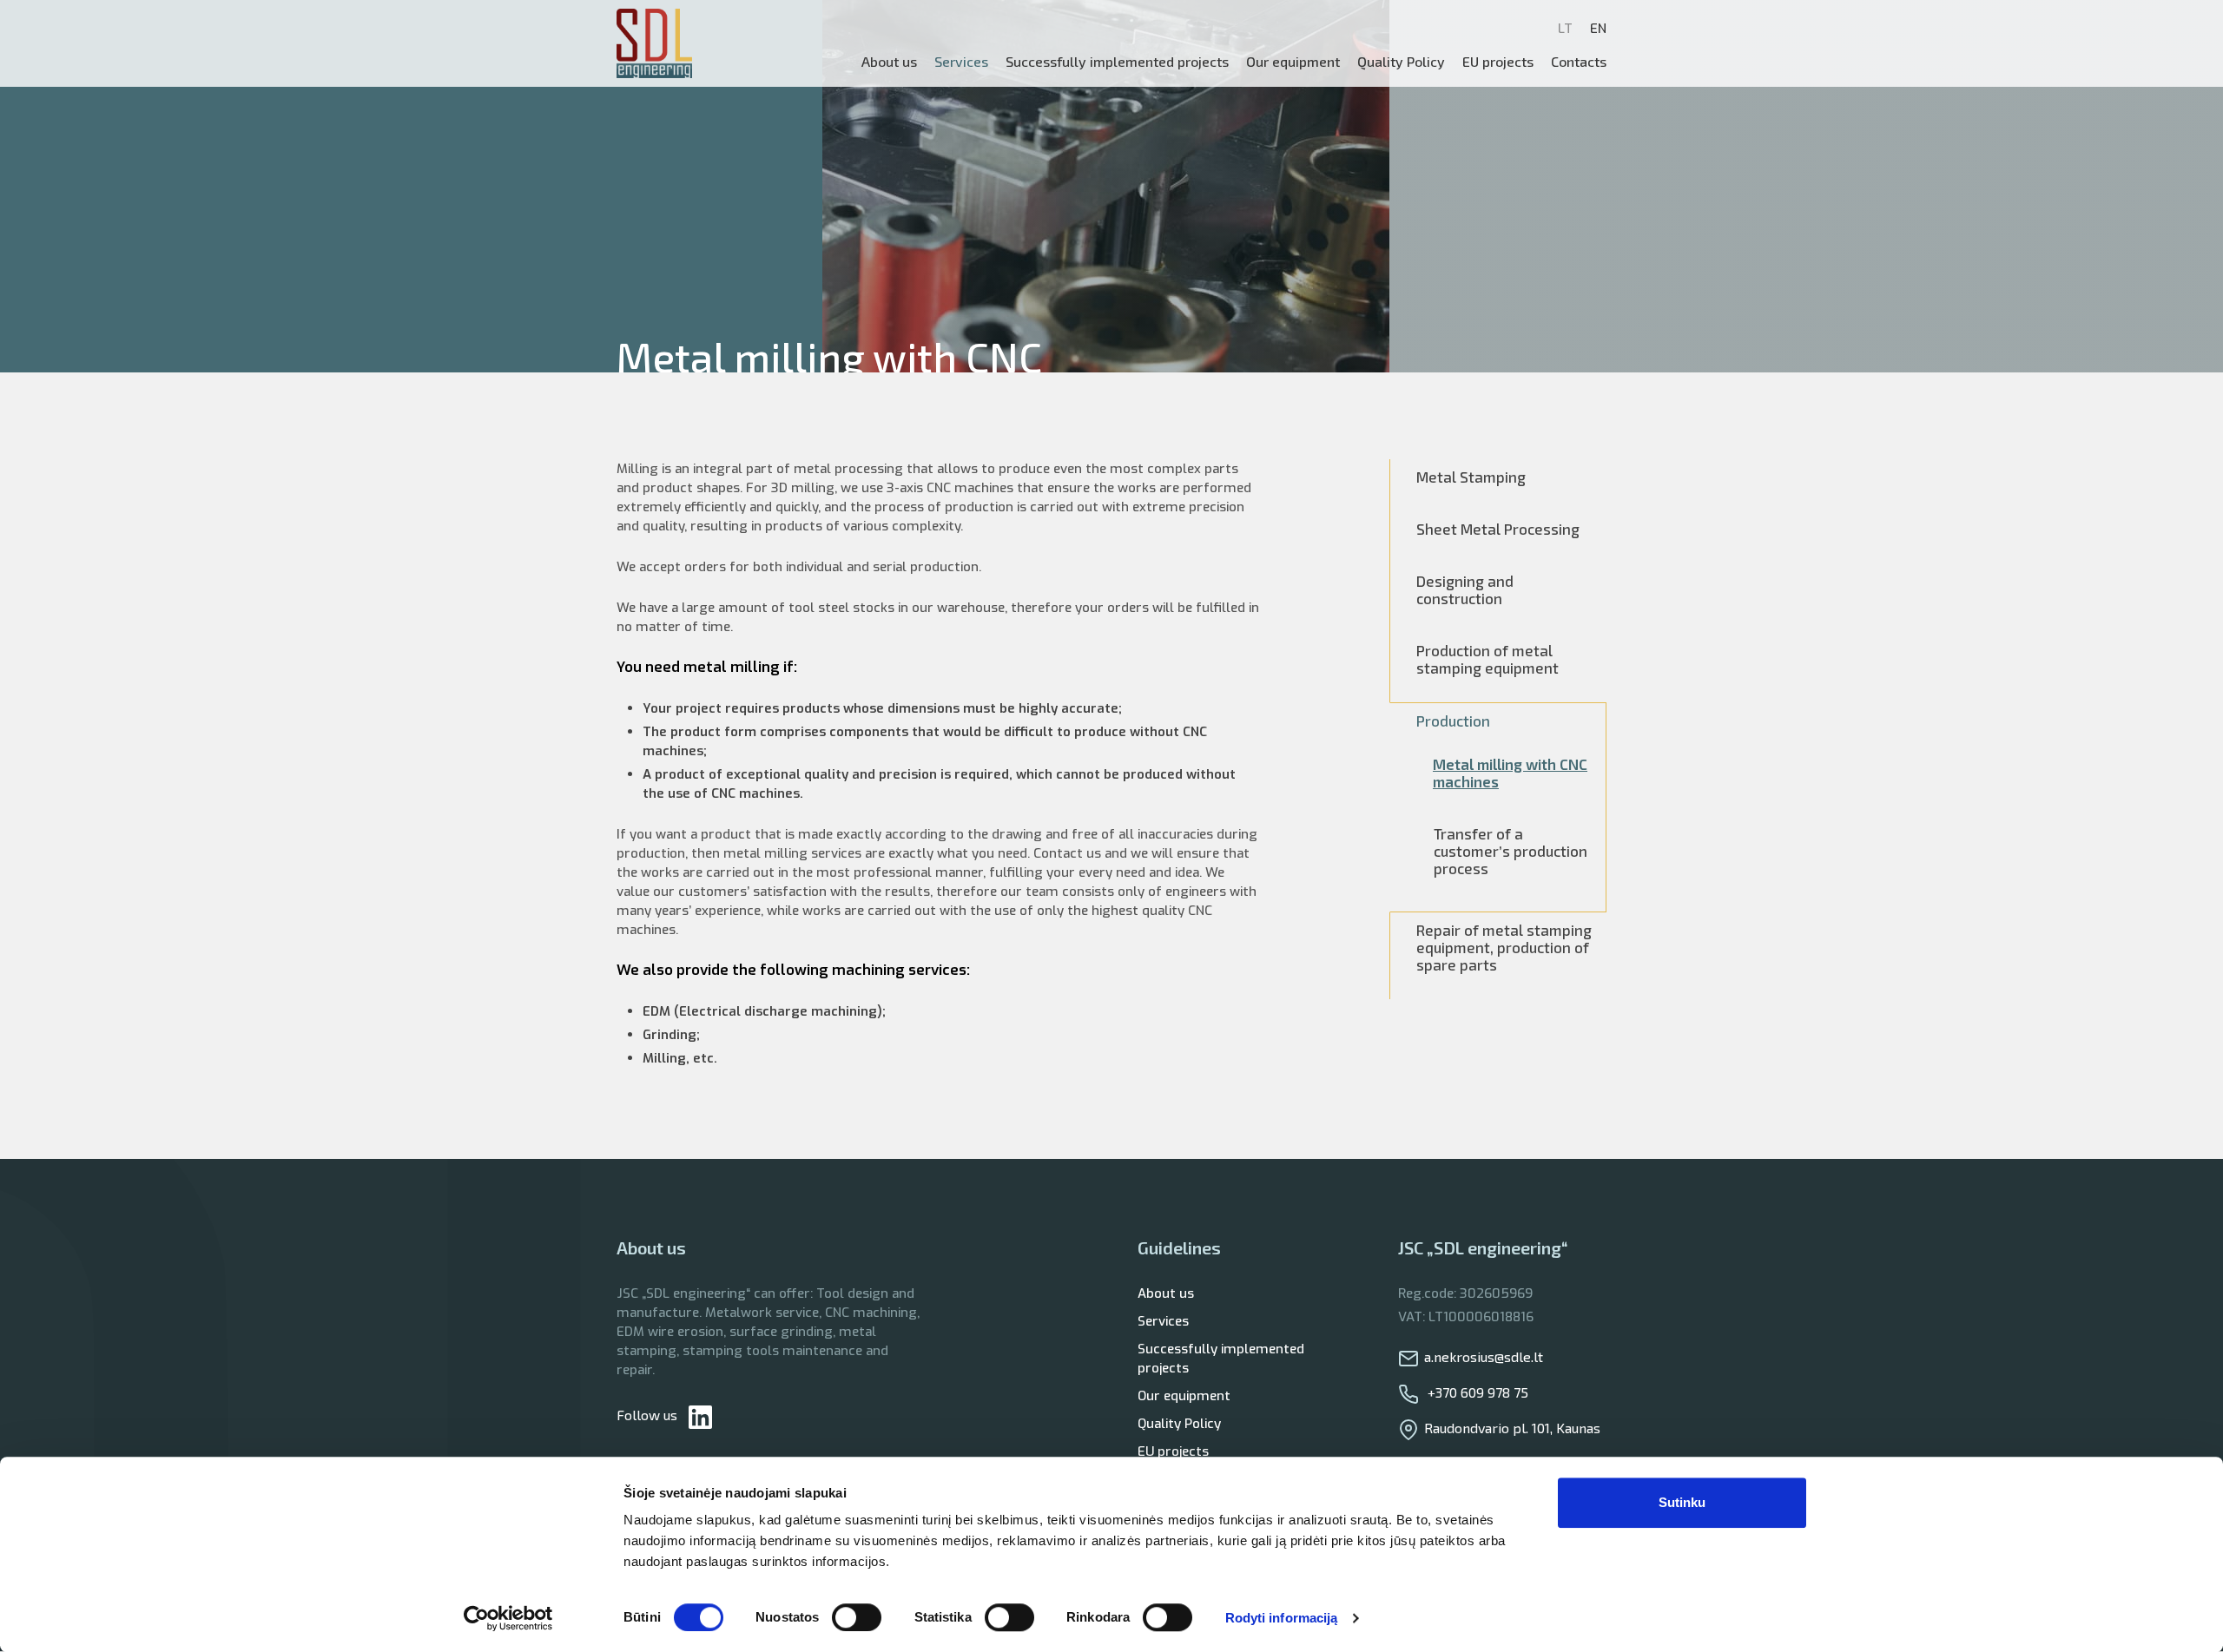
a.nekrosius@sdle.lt (1484, 1356)
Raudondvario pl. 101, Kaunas (1512, 1428)
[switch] (857, 1617)
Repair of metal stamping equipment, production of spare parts (1504, 947)
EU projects (1498, 61)
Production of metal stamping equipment (1487, 659)
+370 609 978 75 (1476, 1392)
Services (1163, 1321)
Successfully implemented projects (1221, 1359)
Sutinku (1682, 1502)
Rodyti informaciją (1282, 1618)
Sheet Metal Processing (1498, 529)
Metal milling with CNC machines (1510, 773)
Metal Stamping (1471, 477)
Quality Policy (1401, 61)
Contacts (1579, 61)
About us (889, 61)
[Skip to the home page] (654, 43)
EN (1598, 29)
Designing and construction (1465, 589)
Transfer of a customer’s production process (1511, 851)
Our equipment (1293, 61)
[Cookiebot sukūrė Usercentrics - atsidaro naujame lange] (508, 1618)
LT (1565, 29)
